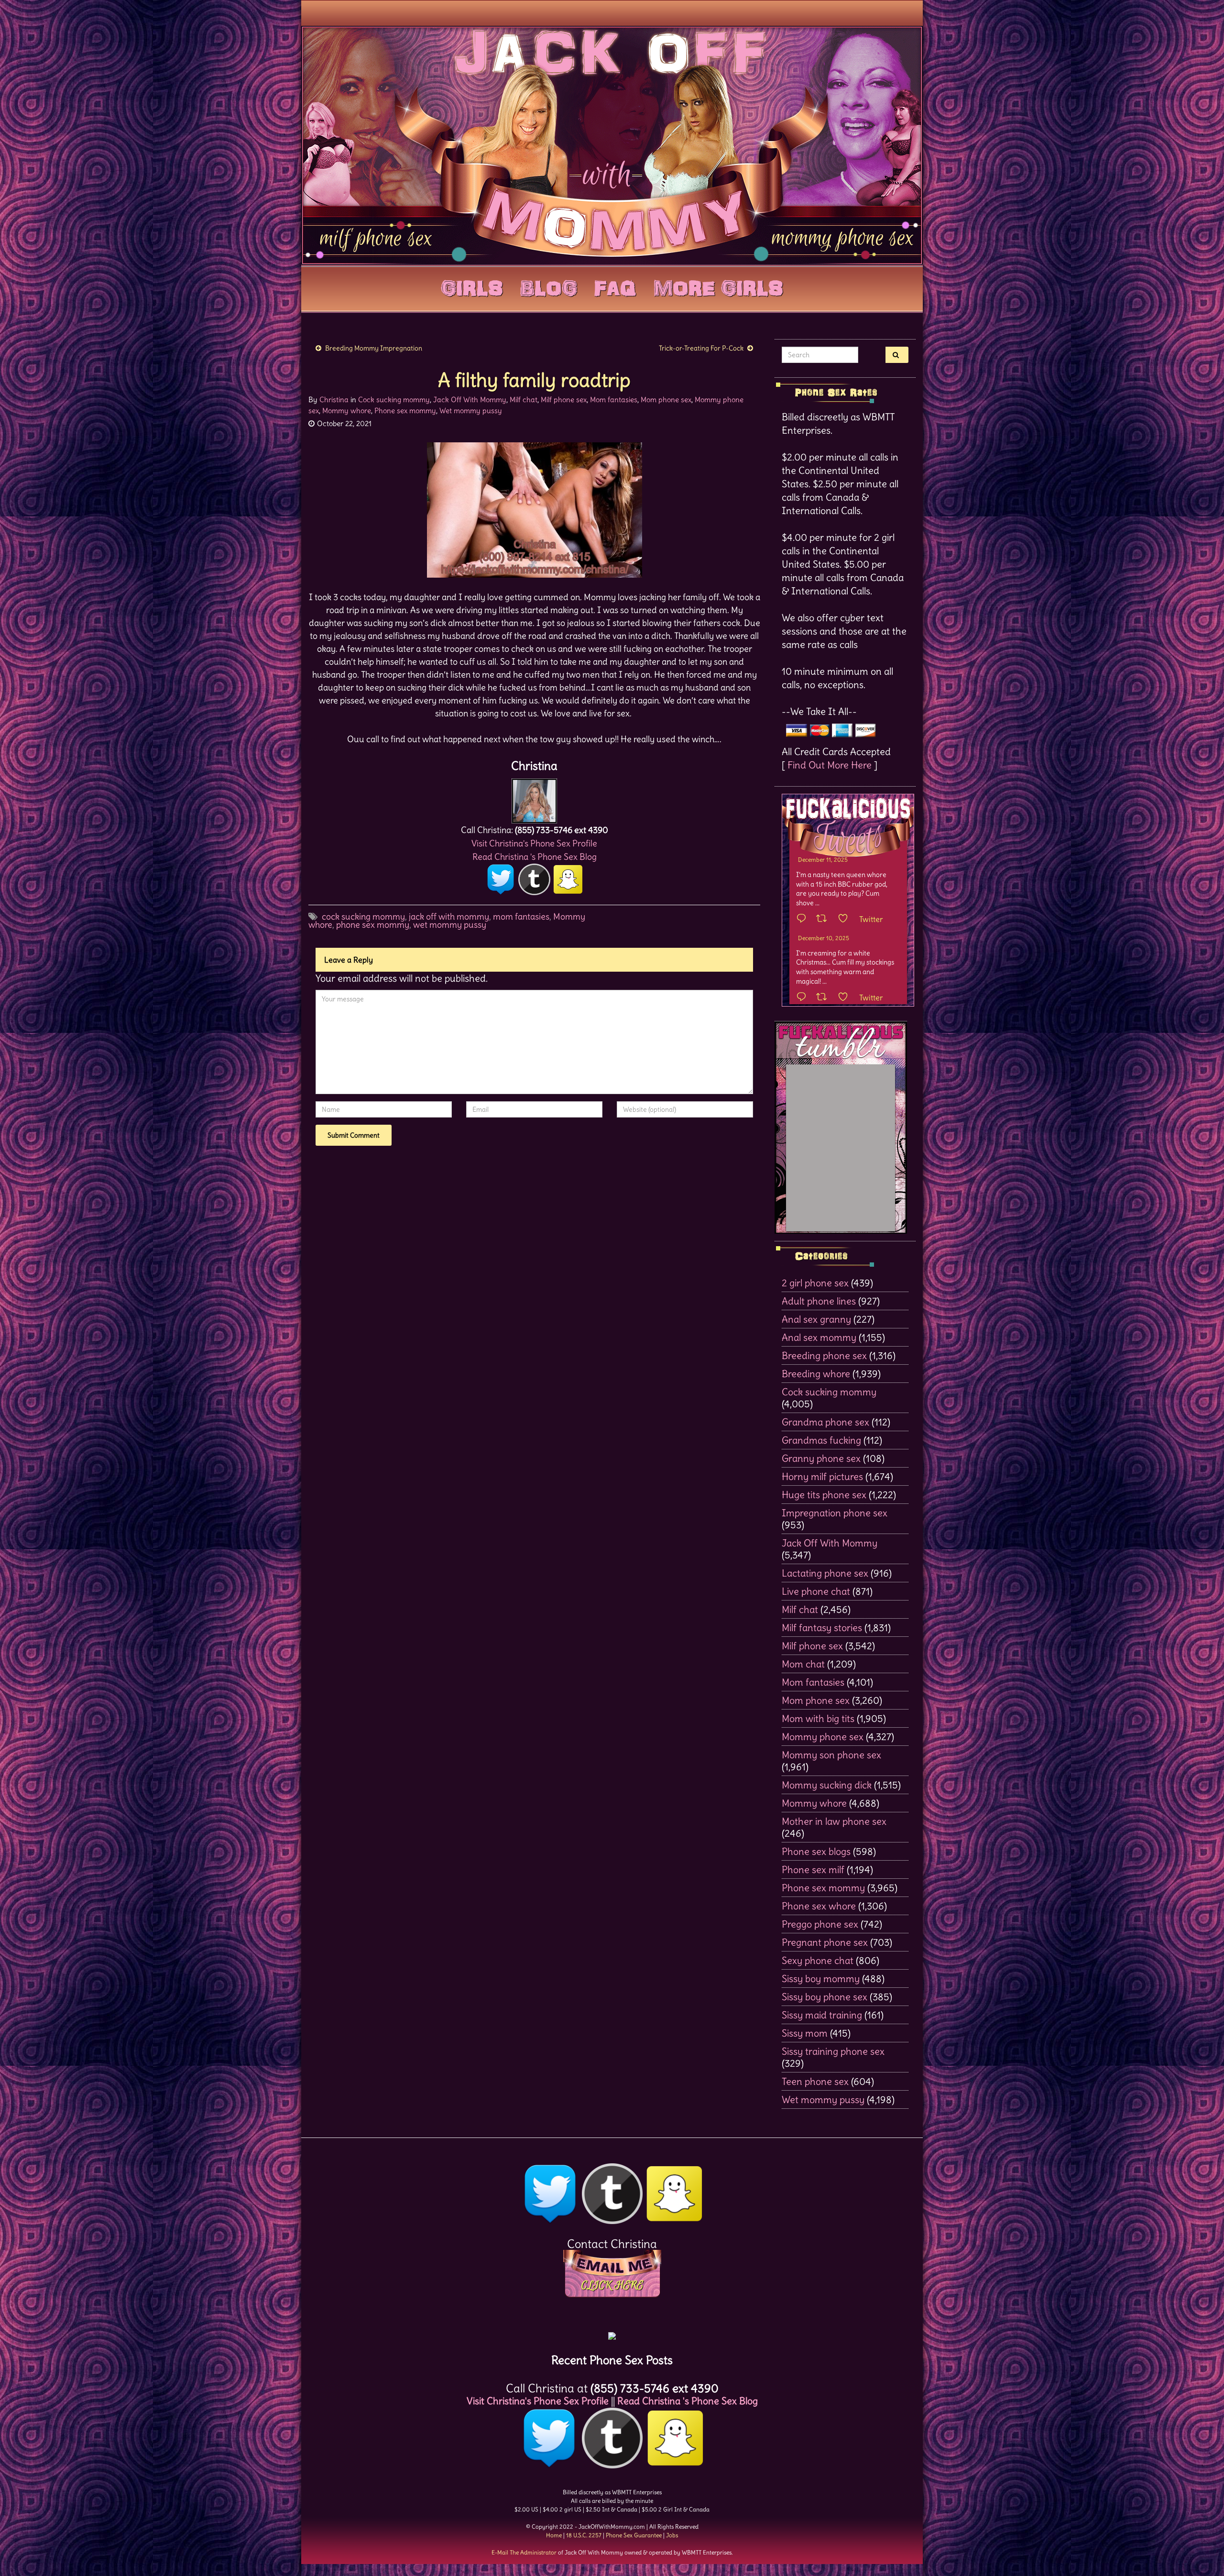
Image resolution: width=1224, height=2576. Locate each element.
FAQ (615, 286)
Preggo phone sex (820, 1924)
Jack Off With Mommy (470, 400)
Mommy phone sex (823, 1737)
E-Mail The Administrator (524, 2552)
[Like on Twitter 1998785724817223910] (846, 998)
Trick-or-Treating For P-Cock (701, 348)
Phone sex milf (813, 1869)
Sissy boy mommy (821, 1979)
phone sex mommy (373, 925)
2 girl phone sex (815, 1283)
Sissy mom (805, 2033)
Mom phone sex (666, 400)
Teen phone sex (815, 2081)
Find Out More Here (830, 765)
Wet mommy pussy (471, 411)
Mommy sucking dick (827, 1785)
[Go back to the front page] (612, 145)
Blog (549, 286)
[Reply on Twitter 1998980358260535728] (804, 919)
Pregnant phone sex (825, 1942)
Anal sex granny (816, 1319)
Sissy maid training (822, 2015)
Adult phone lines (819, 1301)
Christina (334, 400)
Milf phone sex (564, 400)
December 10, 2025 (824, 938)
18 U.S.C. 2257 (584, 2535)
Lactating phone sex (825, 1573)
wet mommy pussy (450, 925)
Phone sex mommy (405, 411)
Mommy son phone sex (831, 1755)
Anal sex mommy (819, 1337)
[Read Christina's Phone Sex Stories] (612, 2332)
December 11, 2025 (823, 860)
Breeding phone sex (824, 1355)
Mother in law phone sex (834, 1821)
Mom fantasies (614, 400)
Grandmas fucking (821, 1440)
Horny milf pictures (822, 1476)
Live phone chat (816, 1591)
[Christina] (534, 798)
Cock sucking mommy (394, 400)
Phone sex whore (819, 1906)
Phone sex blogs (816, 1851)
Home (554, 2535)
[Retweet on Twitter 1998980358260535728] (825, 919)
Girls (472, 286)
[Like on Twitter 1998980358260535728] (846, 919)
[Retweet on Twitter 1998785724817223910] (825, 998)
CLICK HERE (612, 2285)
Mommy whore (347, 411)
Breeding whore (816, 1374)
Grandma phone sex (825, 1422)
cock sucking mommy (363, 916)
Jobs (672, 2535)
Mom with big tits (818, 1718)
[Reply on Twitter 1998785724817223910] (804, 998)
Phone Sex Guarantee (634, 2535)
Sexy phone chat (818, 1960)
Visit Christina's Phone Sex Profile (534, 843)
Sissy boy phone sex (825, 1997)
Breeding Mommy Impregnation (374, 348)
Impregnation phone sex (835, 1513)
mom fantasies (521, 916)
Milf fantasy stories (822, 1628)
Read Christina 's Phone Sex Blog (535, 857)
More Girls (718, 286)
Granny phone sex (821, 1458)
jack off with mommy (449, 916)
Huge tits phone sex (824, 1495)
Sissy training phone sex (833, 2051)
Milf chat (524, 400)
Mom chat (803, 1664)
